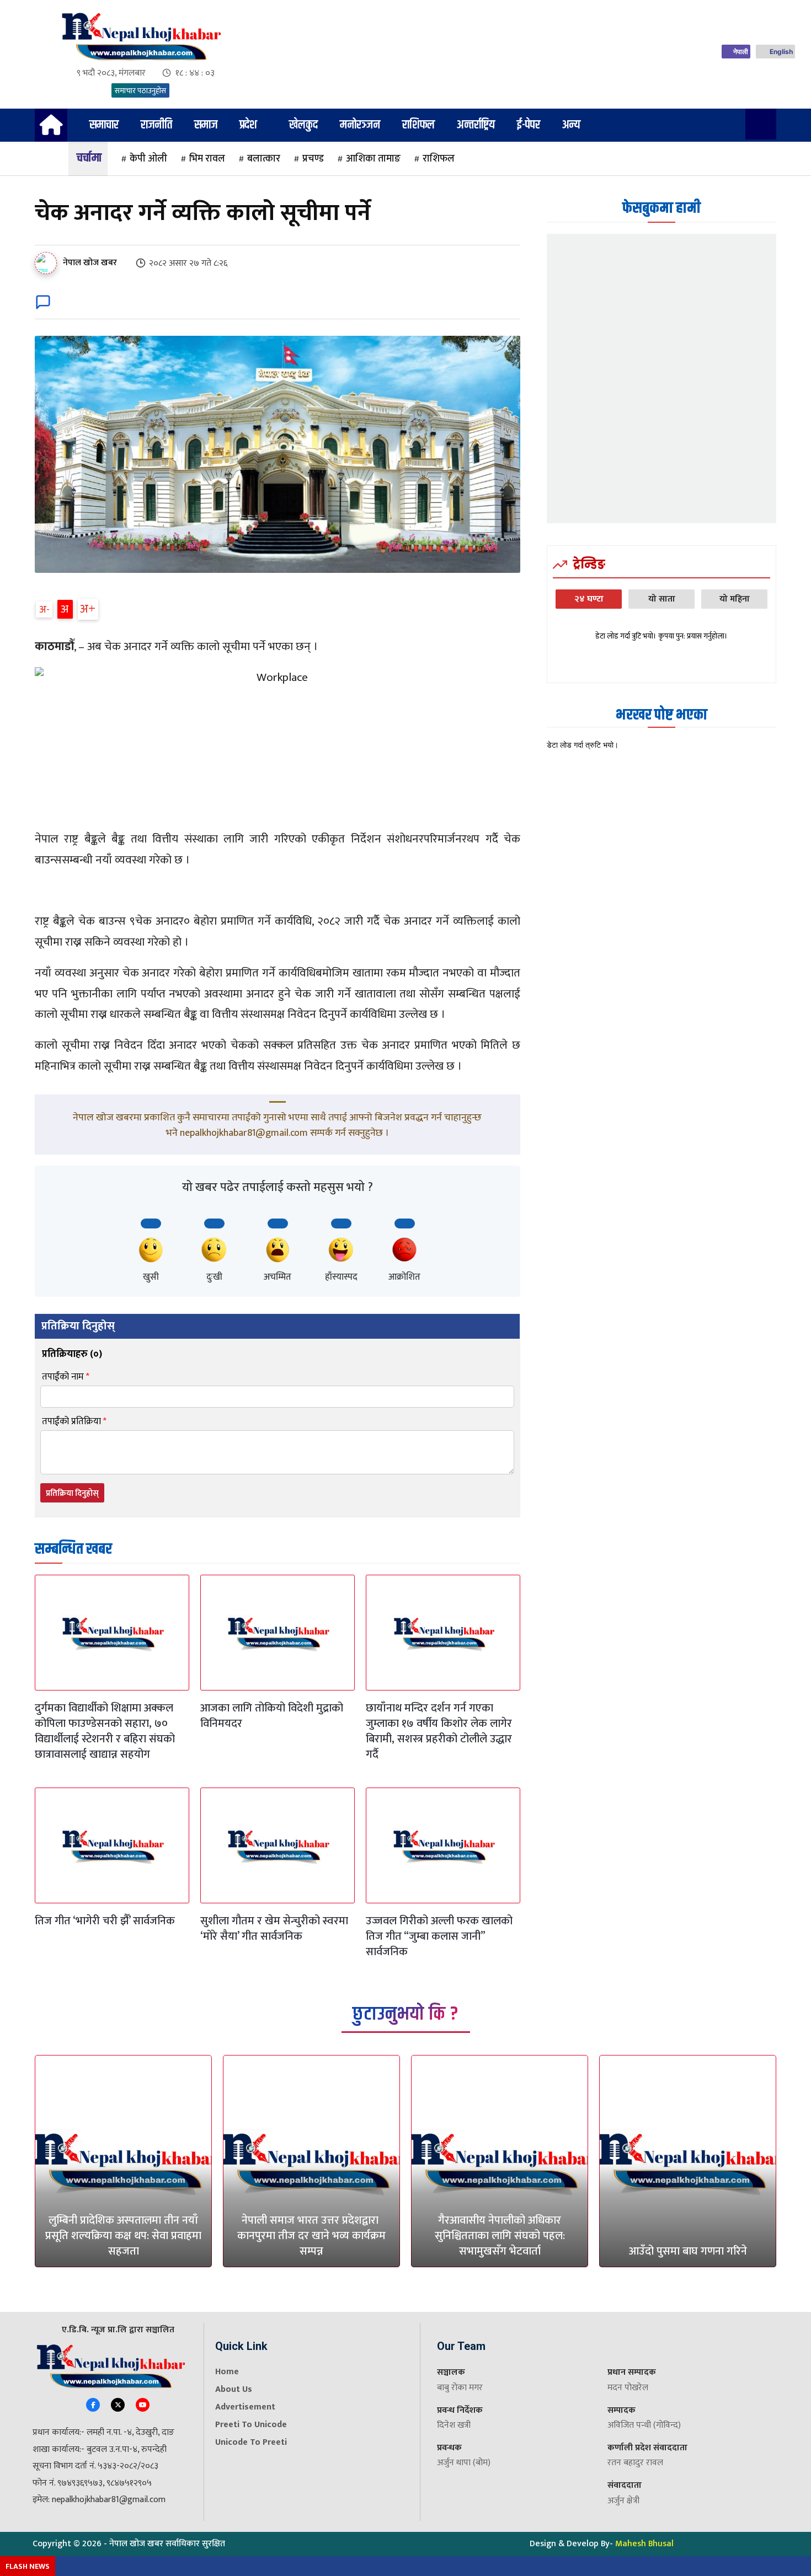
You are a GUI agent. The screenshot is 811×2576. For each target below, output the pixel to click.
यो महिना (735, 599)
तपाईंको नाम (66, 1377)
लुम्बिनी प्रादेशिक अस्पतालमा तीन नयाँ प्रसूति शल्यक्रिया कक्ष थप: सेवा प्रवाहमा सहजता (123, 2236)
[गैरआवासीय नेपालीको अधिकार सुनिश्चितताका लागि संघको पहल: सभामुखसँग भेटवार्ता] (500, 2161)
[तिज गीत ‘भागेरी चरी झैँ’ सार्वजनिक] (112, 1845)
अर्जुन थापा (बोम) (464, 2463)
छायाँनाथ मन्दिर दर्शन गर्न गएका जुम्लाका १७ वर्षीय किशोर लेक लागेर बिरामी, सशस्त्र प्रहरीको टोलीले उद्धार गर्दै (439, 1731)
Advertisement (245, 2407)
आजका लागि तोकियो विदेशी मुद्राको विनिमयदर (272, 1716)
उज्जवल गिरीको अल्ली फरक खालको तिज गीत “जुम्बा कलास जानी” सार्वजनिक (439, 1936)
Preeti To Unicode (251, 2425)
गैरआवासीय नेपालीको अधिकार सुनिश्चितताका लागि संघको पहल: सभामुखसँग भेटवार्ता (500, 2236)
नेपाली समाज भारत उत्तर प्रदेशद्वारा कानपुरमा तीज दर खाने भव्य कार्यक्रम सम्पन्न (311, 2236)
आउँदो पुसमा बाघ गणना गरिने (688, 2251)
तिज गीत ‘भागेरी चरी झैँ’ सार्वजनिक (105, 1921)
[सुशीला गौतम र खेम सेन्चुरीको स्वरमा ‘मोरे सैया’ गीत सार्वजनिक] (278, 1845)
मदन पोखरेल (628, 2388)
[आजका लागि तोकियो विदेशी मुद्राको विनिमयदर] (278, 1633)
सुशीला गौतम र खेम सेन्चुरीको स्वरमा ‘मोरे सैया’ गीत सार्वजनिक (274, 1929)
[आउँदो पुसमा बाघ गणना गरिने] (688, 2161)
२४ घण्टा (589, 599)
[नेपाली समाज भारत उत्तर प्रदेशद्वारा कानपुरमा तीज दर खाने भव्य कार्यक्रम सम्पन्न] (311, 2161)
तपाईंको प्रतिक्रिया (74, 1422)
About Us (234, 2389)
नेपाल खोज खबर (90, 263)
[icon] (51, 129)
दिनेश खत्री (454, 2425)
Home (227, 2372)
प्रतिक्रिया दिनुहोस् (72, 1493)
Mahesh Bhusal (644, 2544)
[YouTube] (143, 2405)
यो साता (662, 599)
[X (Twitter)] (118, 2405)
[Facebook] (93, 2405)
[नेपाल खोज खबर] (48, 263)
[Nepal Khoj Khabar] (140, 37)
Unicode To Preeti (251, 2442)
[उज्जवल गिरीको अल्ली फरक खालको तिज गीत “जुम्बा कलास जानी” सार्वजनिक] (443, 1845)
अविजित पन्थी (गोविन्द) (644, 2425)
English (781, 52)
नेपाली (741, 52)
